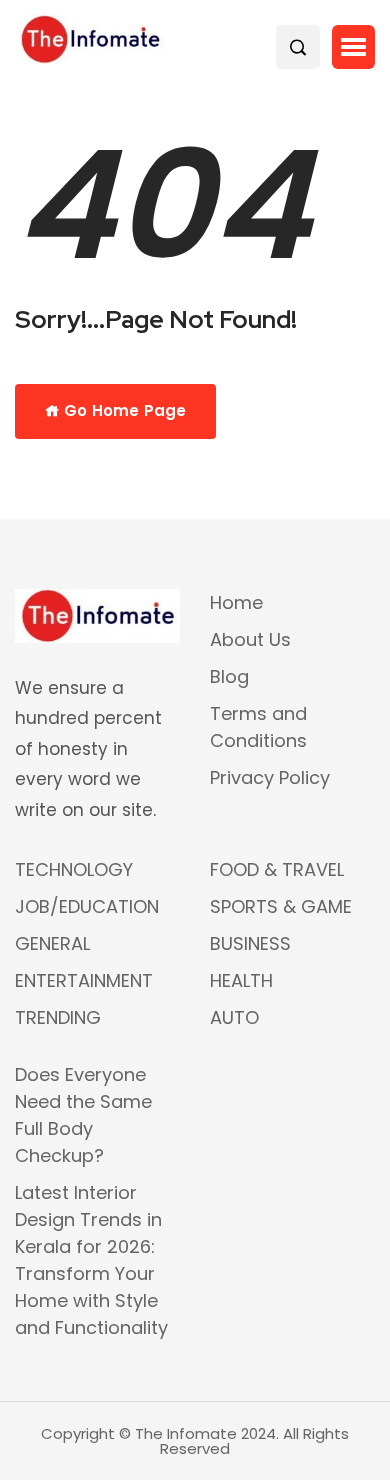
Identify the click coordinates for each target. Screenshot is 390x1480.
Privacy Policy (270, 777)
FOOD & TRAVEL (277, 869)
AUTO (234, 1017)
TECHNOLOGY (74, 869)
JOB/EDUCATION (87, 906)
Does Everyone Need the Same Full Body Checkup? (83, 1115)
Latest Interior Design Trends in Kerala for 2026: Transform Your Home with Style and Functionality (91, 1260)
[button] (353, 47)
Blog (229, 676)
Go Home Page (123, 410)
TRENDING (58, 1017)
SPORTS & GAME (281, 906)
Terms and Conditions (258, 727)
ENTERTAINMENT (84, 980)
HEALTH (241, 980)
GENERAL (52, 943)
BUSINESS (250, 943)
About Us (250, 639)
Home (236, 602)
